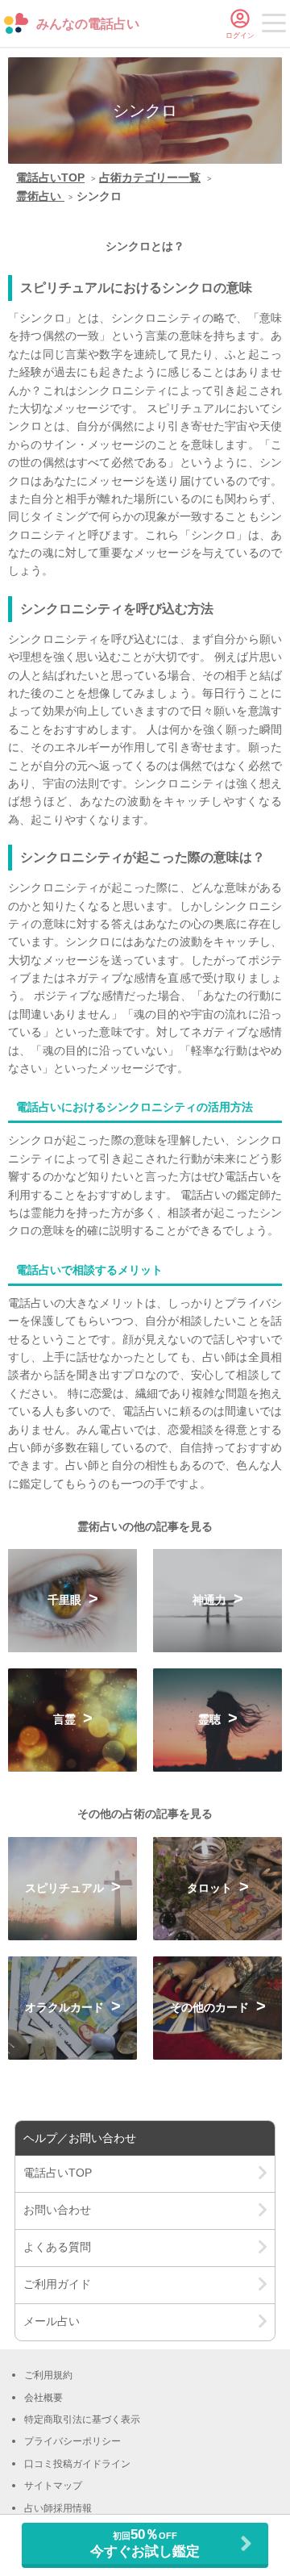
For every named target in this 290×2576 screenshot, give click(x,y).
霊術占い (40, 196)
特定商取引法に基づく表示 (82, 2419)
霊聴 (211, 1719)
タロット (211, 1888)
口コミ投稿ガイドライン (77, 2464)
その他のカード (211, 2007)
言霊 (66, 1719)
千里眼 (66, 1600)
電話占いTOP (50, 177)
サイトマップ (53, 2486)
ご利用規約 (48, 2375)
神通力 (211, 1600)
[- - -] (274, 26)
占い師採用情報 (58, 2508)
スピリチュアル (66, 1888)
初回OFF (145, 2543)
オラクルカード (66, 2007)
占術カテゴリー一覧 (150, 177)
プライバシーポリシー (72, 2441)
